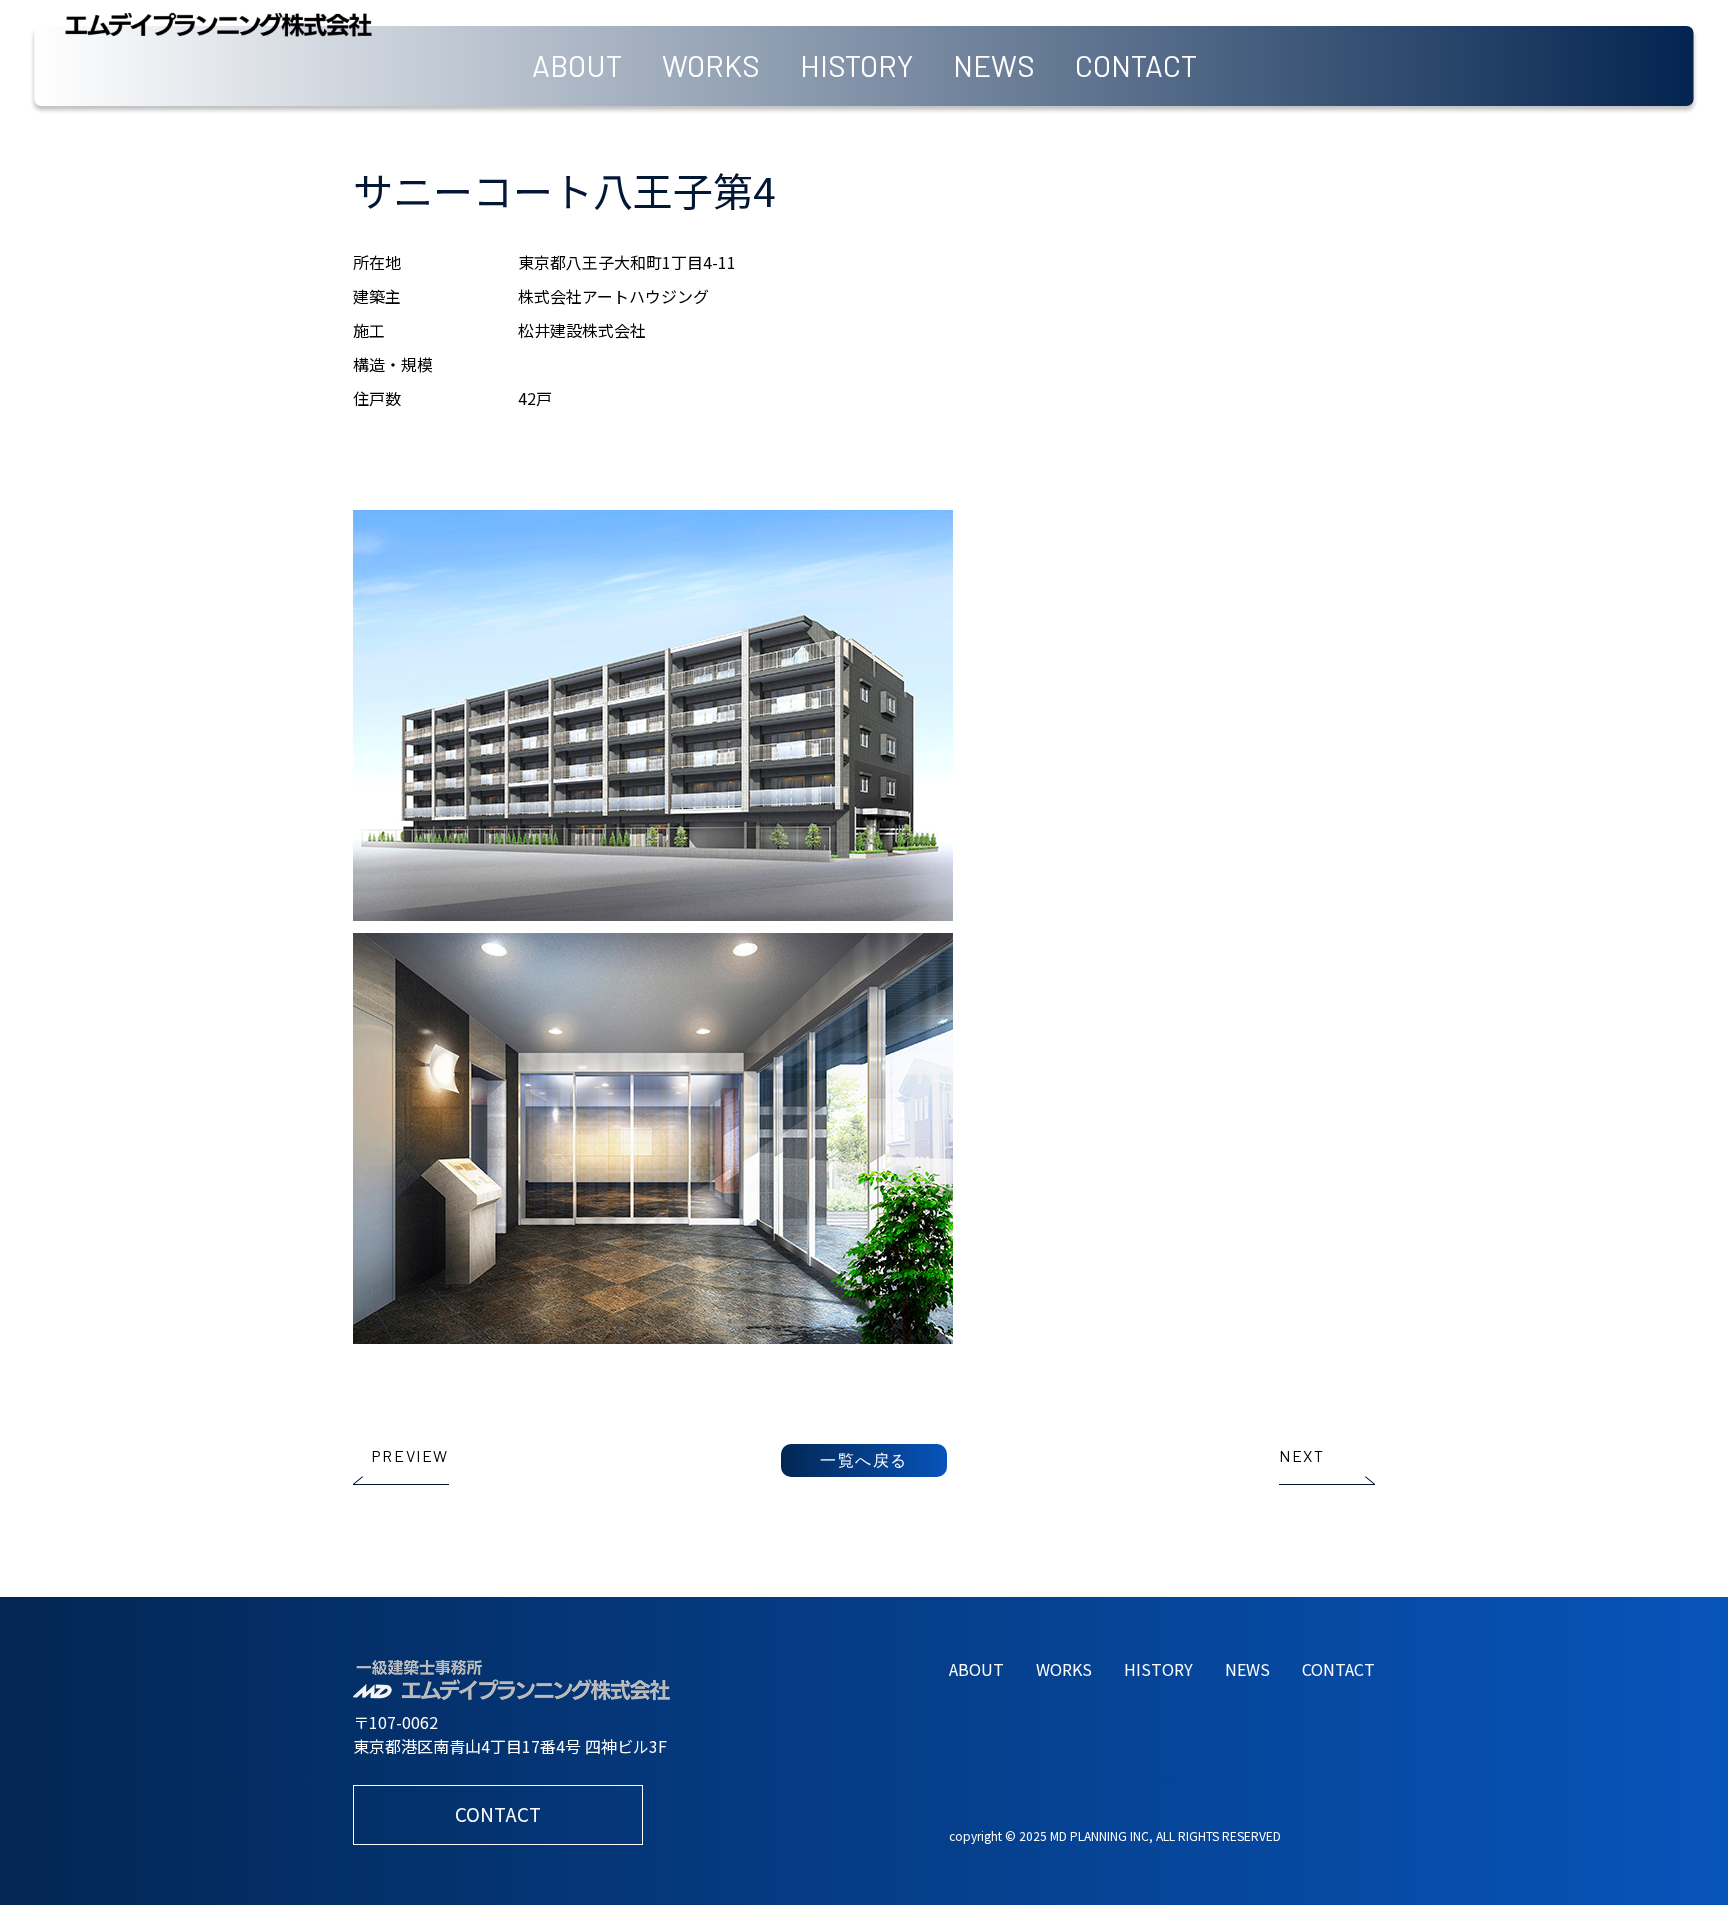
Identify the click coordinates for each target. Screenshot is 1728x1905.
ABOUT (577, 65)
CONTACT (1136, 65)
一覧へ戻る (864, 1459)
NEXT (1301, 1455)
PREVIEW (410, 1455)
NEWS (994, 65)
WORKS (711, 65)
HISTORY (856, 65)
